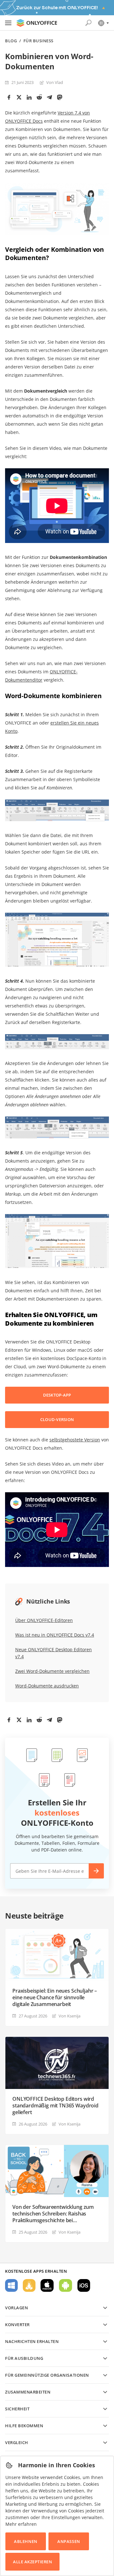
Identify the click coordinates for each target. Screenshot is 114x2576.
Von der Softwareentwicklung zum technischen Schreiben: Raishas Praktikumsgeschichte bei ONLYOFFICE (53, 2214)
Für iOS (84, 2285)
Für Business (38, 41)
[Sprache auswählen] (103, 23)
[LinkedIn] (29, 97)
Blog (11, 41)
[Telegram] (49, 97)
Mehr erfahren (21, 2524)
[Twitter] (19, 97)
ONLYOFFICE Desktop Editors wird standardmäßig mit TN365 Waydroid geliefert (55, 2106)
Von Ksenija (70, 2016)
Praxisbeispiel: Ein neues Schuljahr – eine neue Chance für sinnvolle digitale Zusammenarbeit (55, 1998)
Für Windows (11, 2285)
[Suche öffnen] (88, 23)
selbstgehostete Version (75, 1440)
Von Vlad (55, 82)
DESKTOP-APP (57, 1395)
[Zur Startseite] (37, 23)
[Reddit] (39, 97)
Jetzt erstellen (96, 1871)
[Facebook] (9, 97)
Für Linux (29, 2285)
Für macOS (47, 2285)
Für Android (66, 2285)
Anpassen (69, 2541)
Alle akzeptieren (32, 2562)
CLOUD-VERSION (57, 1419)
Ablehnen (25, 2541)
